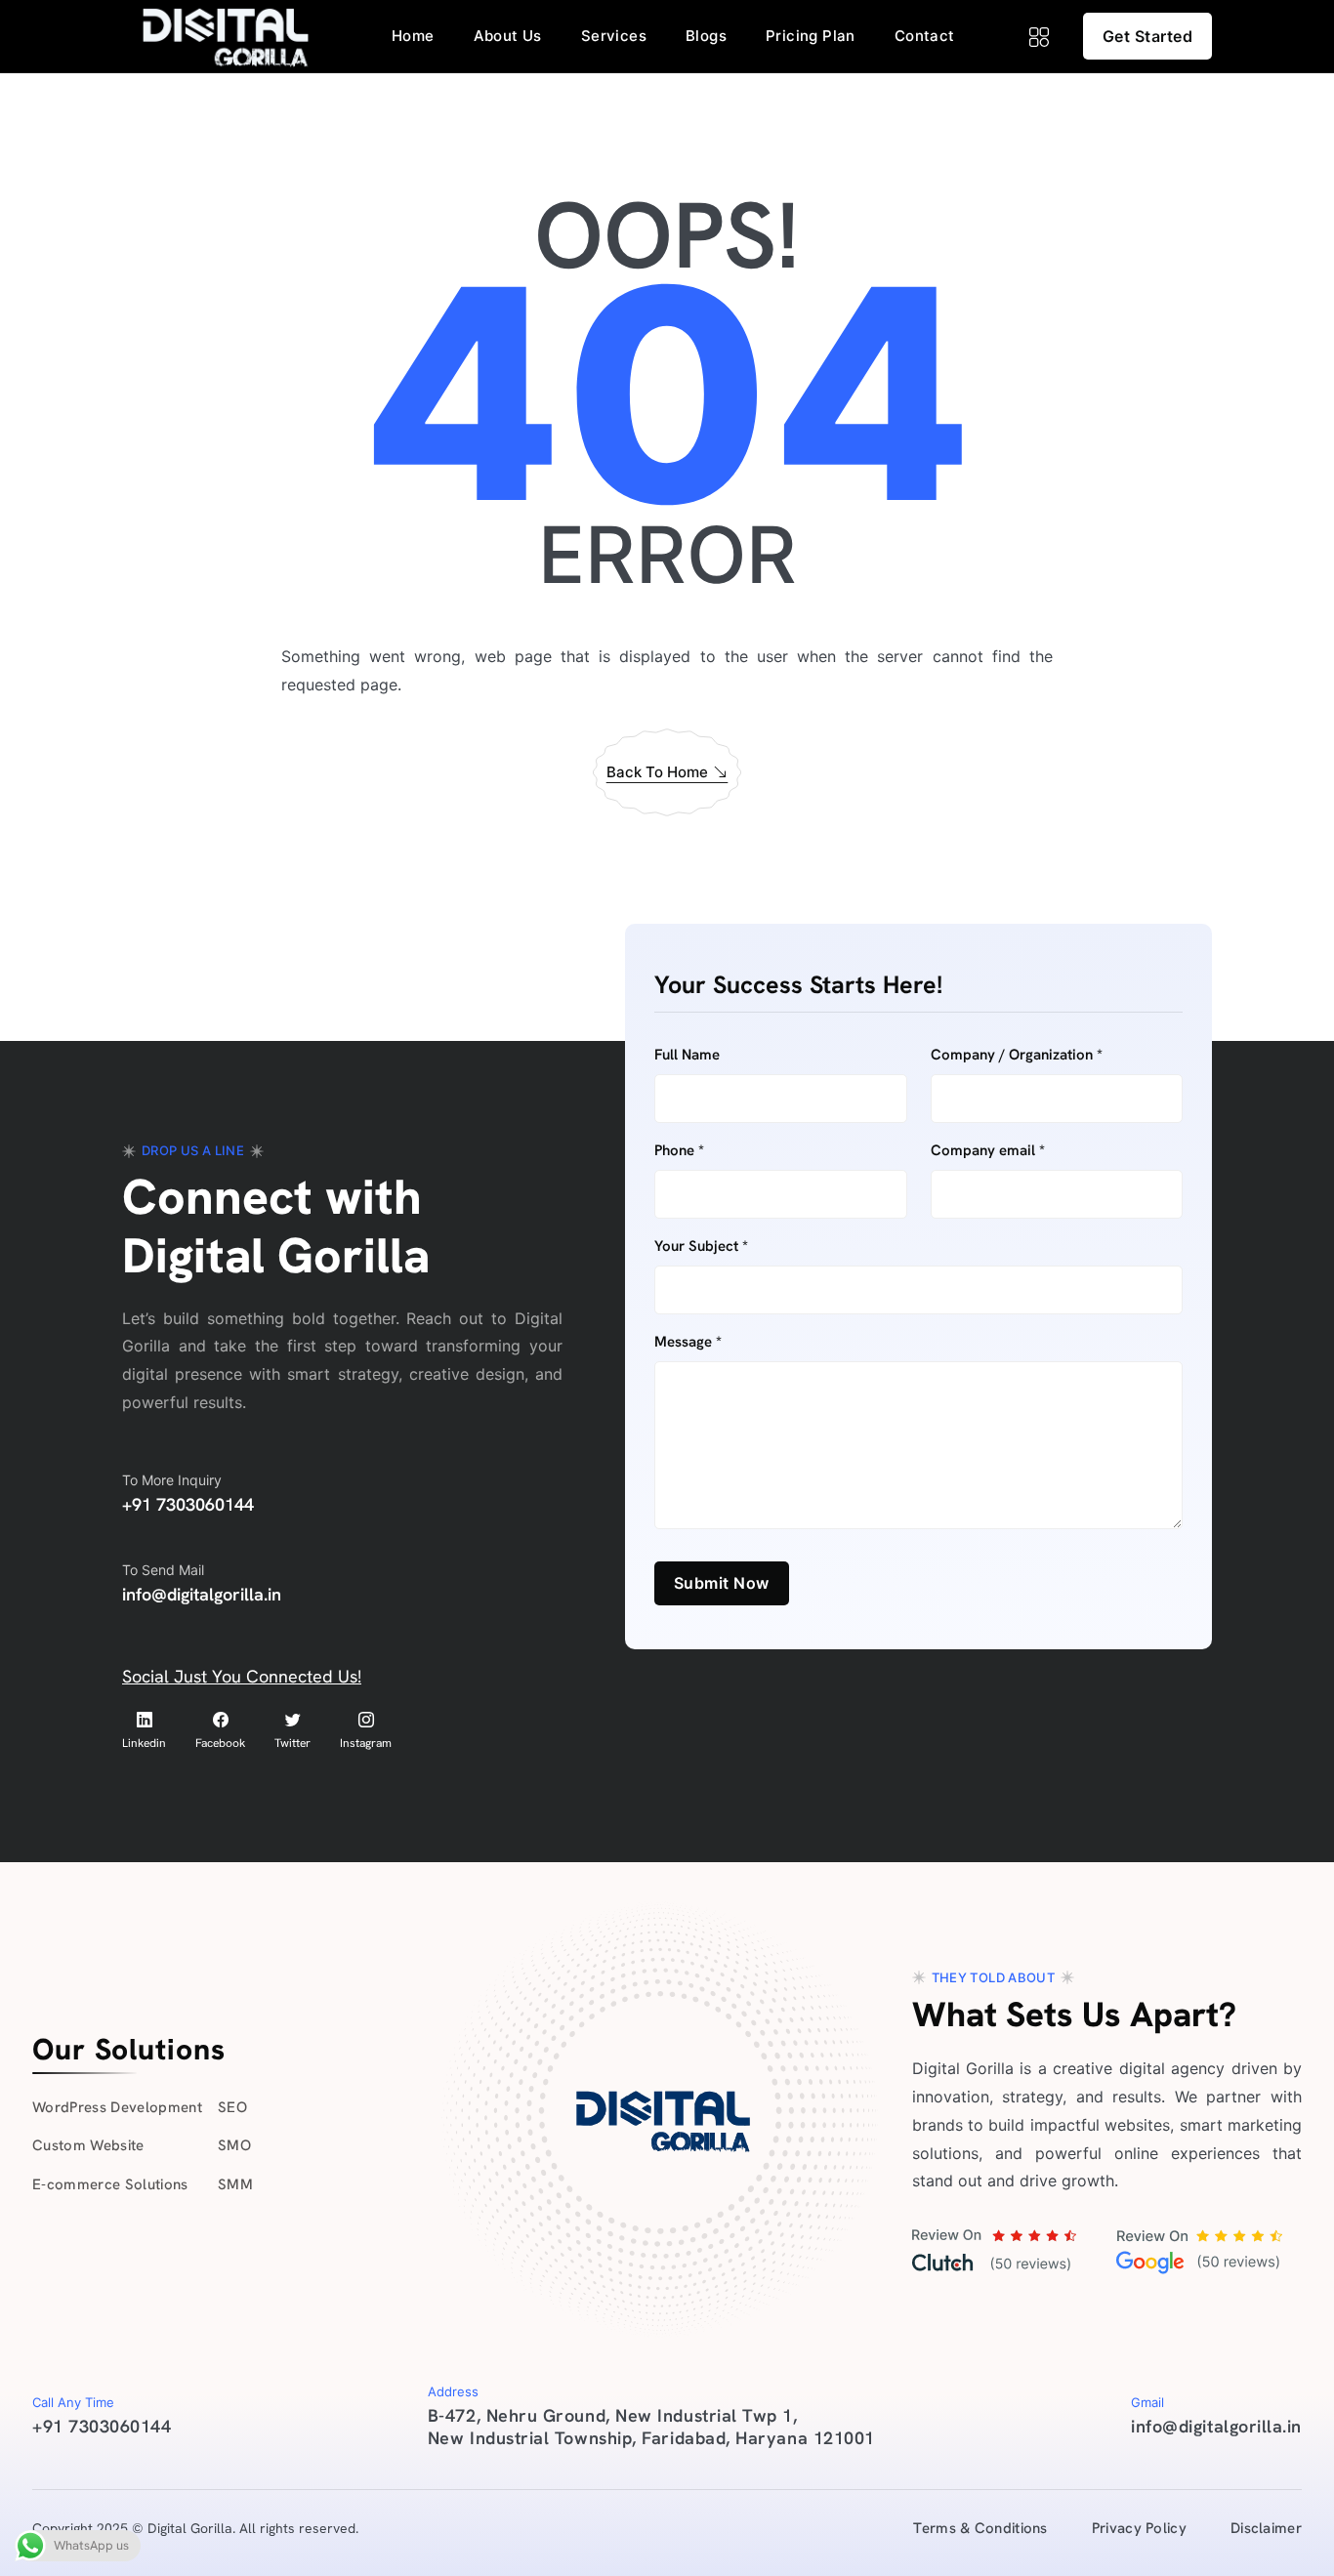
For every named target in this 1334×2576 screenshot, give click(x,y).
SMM (235, 2184)
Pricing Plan (811, 36)
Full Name (687, 1055)
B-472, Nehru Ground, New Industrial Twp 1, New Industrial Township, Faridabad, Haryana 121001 (651, 2426)
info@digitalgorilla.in (202, 1594)
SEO (232, 2107)
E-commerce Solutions (110, 2184)
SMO (234, 2145)
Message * (688, 1342)
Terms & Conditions (980, 2528)
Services (614, 36)
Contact (925, 36)
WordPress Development (117, 2107)
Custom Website (88, 2145)
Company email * (988, 1151)
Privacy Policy (1139, 2528)
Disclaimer (1266, 2528)
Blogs (706, 36)
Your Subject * (701, 1246)
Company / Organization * (1017, 1055)
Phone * (679, 1151)
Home (413, 36)
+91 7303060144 (188, 1504)
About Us (508, 36)
